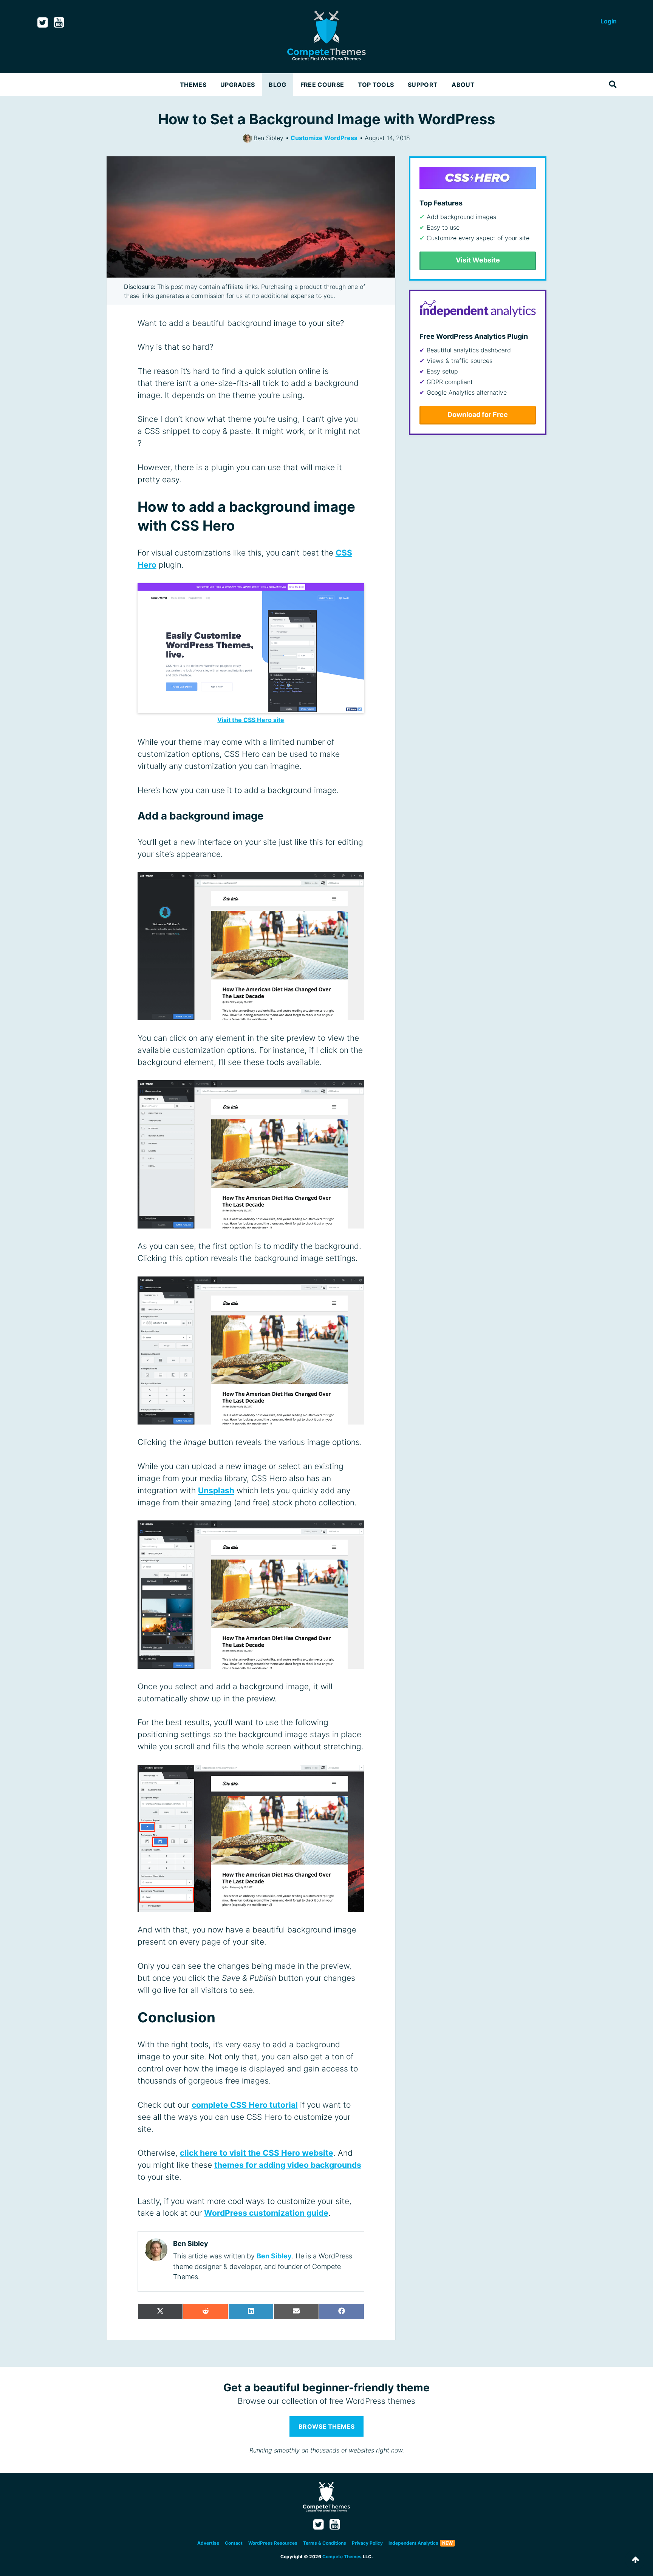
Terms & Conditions (325, 2543)
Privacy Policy (367, 2543)
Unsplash (216, 1490)
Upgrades (238, 85)
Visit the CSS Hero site (251, 720)
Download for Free (478, 414)
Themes (193, 85)
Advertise (208, 2543)
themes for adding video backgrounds (288, 2165)
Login (609, 21)
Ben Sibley (274, 2256)
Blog (277, 85)
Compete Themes (342, 2557)
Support (423, 85)
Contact (234, 2543)
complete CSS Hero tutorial (245, 2105)
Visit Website (478, 260)
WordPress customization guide (266, 2213)
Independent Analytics (413, 2543)
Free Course (322, 85)
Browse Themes (326, 2426)
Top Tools (376, 85)
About (463, 85)
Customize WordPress (324, 138)
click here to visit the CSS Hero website (257, 2153)
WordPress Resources (273, 2543)
